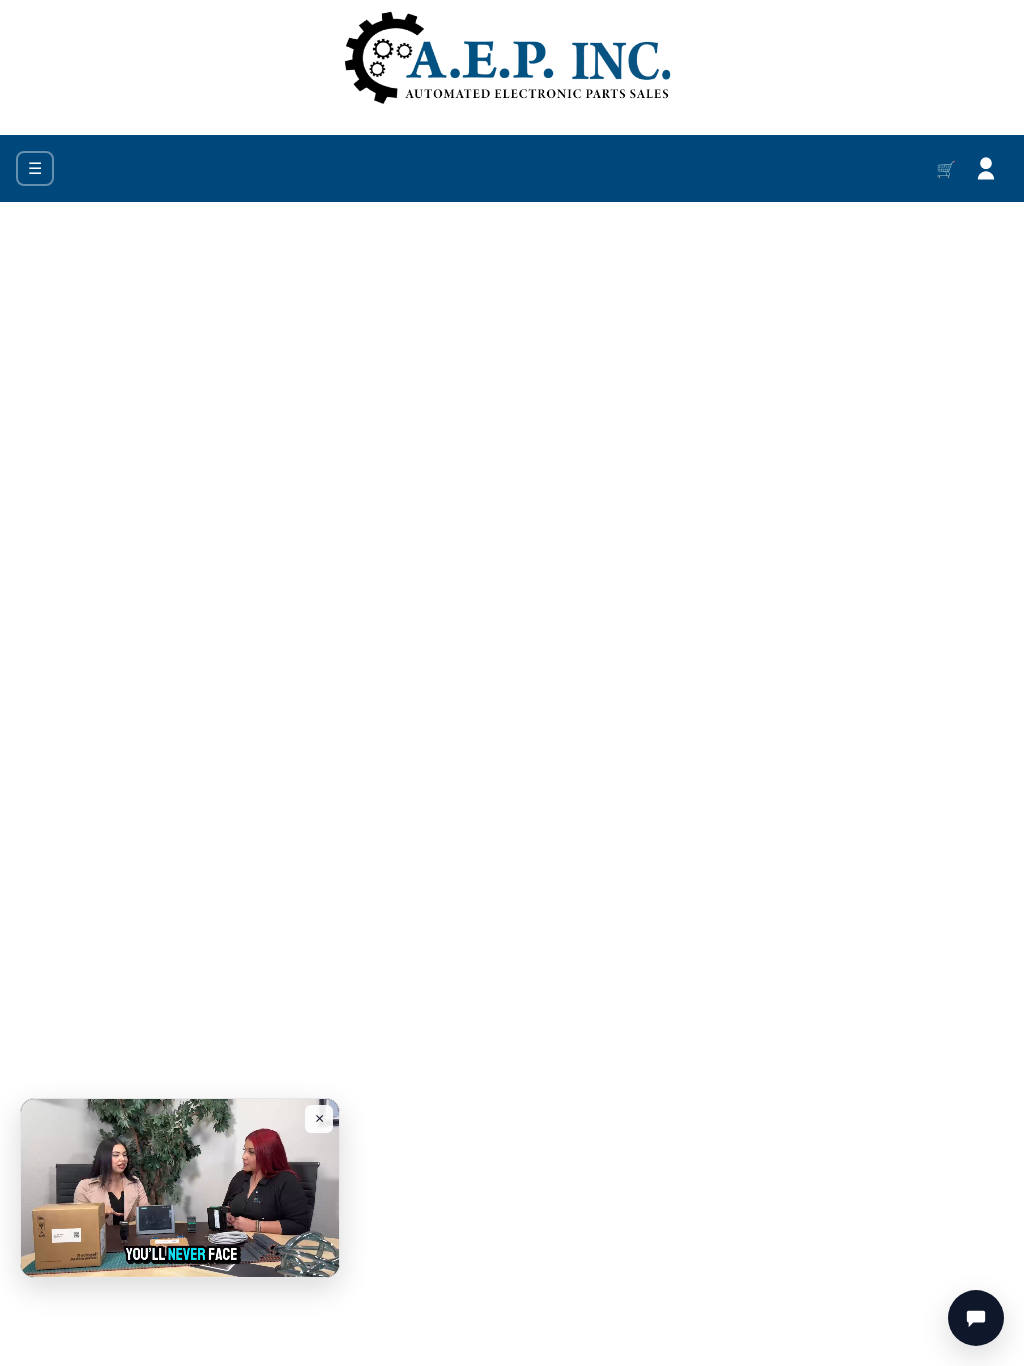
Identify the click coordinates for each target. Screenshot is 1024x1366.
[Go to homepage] (512, 59)
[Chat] (976, 1318)
